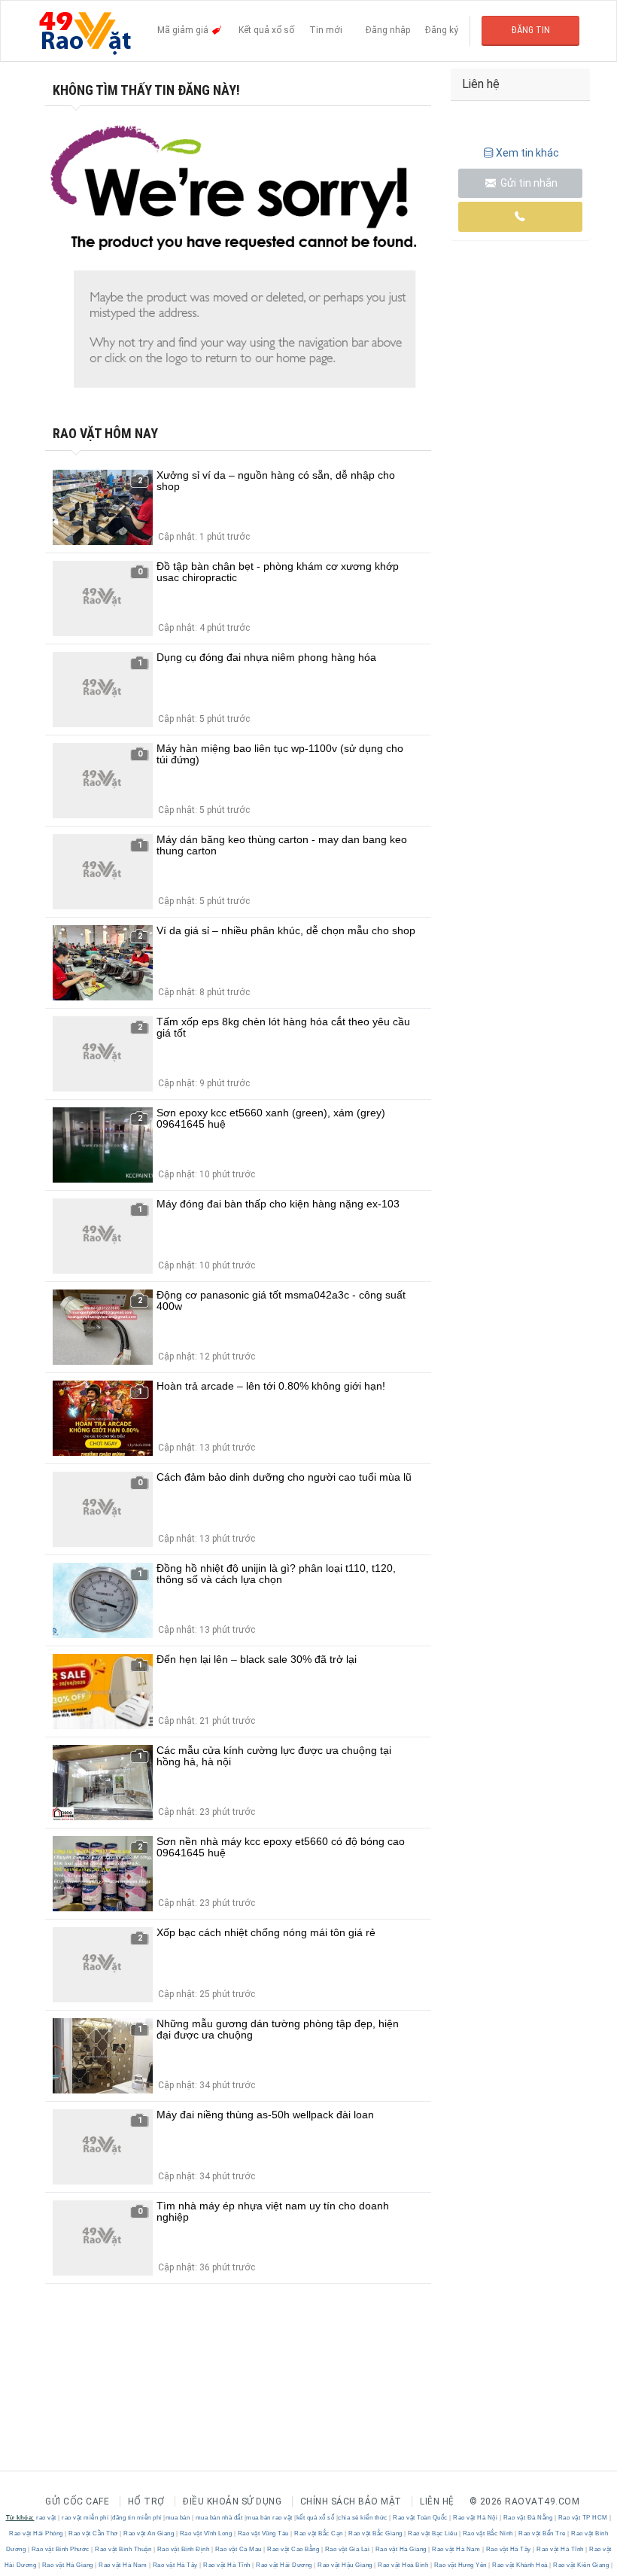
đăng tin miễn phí (137, 2518)
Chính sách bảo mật (351, 2501)
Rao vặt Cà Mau (238, 2549)
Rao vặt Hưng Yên (460, 2565)
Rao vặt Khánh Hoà (520, 2565)
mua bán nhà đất (219, 2518)
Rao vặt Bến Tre (543, 2533)
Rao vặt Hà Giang (401, 2549)
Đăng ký (442, 30)
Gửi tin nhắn (528, 183)
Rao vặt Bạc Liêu (433, 2533)
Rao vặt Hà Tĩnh (561, 2549)
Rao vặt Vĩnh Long (206, 2533)
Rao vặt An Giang (149, 2533)
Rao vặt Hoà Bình (403, 2565)
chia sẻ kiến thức (363, 2518)
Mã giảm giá (184, 30)
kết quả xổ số (316, 2518)
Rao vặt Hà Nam (456, 2549)
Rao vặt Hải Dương (284, 2565)
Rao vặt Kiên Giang (581, 2565)
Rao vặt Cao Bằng (293, 2549)
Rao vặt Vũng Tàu (263, 2533)
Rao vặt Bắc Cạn (319, 2533)
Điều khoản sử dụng (232, 2501)
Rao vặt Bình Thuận (123, 2549)
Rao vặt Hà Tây (508, 2549)
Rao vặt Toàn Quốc (421, 2518)
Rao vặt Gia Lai (347, 2549)
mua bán (178, 2518)
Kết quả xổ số (266, 30)
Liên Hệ (437, 2501)
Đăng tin (531, 30)
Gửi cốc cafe (77, 2501)
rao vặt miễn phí (85, 2518)
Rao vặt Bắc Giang (376, 2533)
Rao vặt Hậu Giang (345, 2565)
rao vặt (46, 2518)
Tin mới (326, 30)
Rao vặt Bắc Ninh (488, 2533)
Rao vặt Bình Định (183, 2549)
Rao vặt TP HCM (583, 2518)
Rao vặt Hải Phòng (37, 2533)
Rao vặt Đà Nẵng (528, 2518)
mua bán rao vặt (269, 2518)
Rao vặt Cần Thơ (94, 2533)
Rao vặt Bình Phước (60, 2549)
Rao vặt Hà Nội (476, 2518)
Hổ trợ (146, 2501)
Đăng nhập (388, 30)
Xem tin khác (527, 153)
